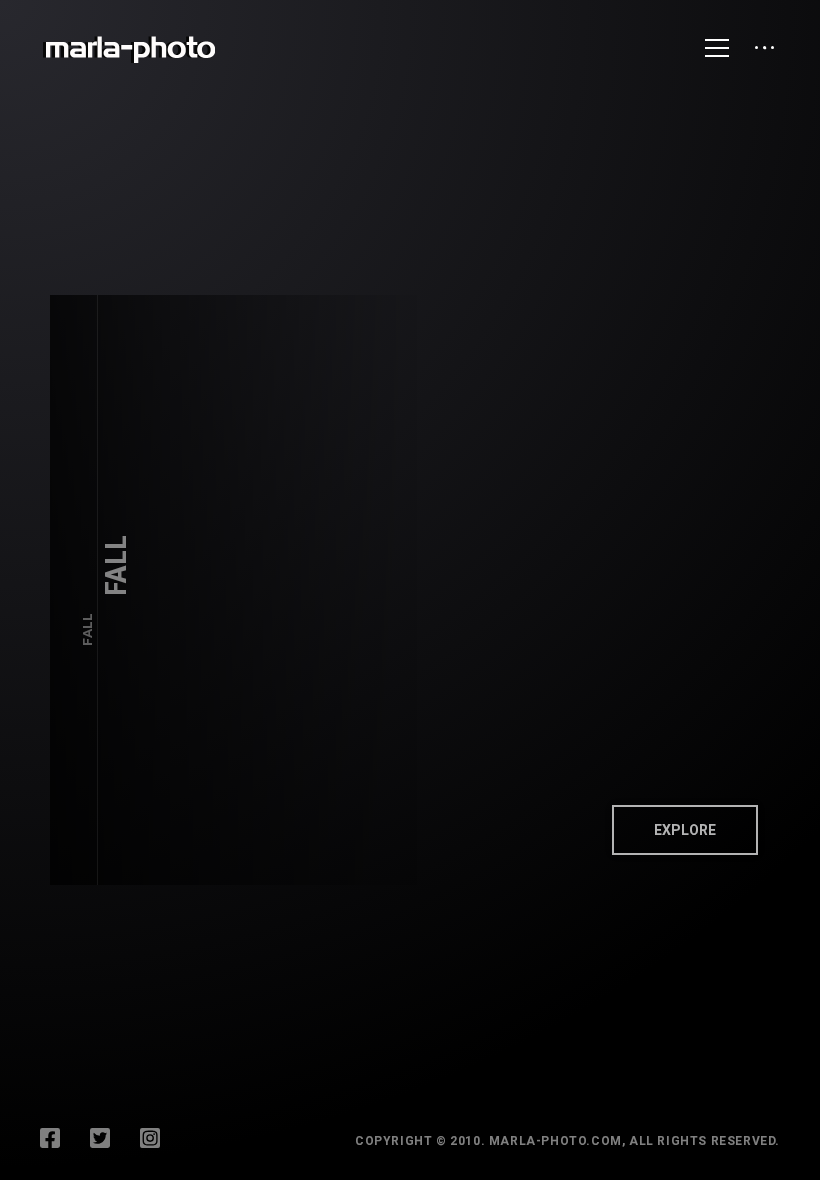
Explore (685, 830)
